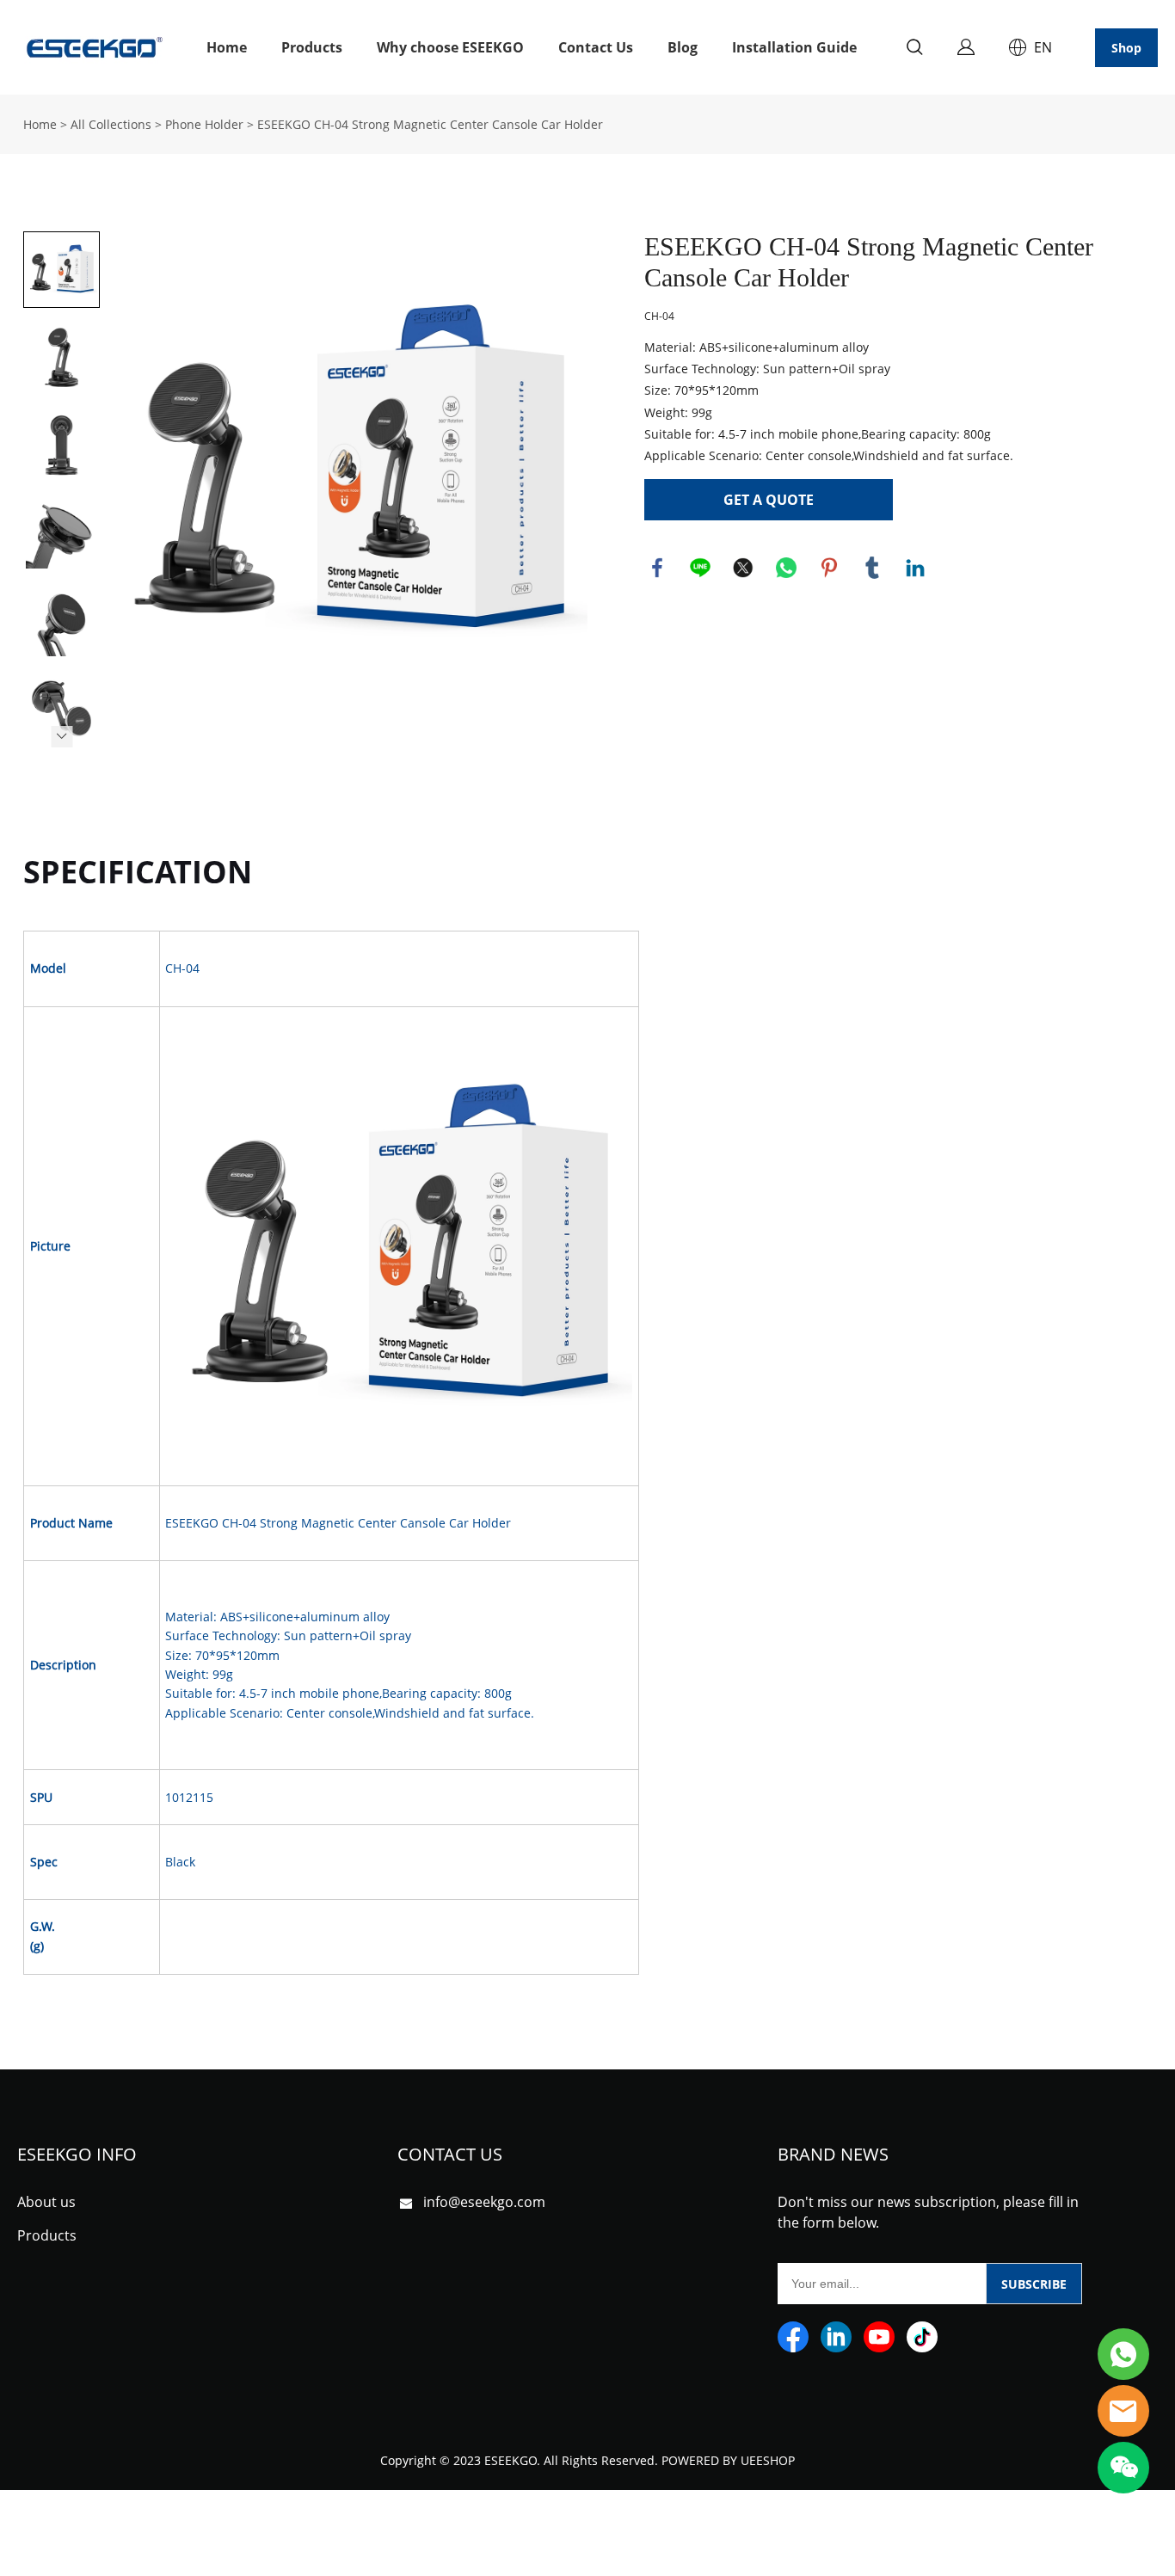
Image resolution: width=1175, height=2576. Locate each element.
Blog (683, 47)
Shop (1126, 48)
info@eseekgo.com (484, 2202)
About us (46, 2202)
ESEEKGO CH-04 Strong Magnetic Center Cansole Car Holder (430, 124)
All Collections (111, 124)
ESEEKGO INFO (77, 2154)
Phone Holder (204, 124)
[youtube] (879, 2337)
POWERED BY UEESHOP (728, 2460)
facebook (657, 568)
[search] (914, 49)
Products (312, 47)
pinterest (829, 568)
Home (227, 47)
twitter (743, 568)
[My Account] (966, 47)
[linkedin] (836, 2337)
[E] (1123, 2354)
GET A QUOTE (769, 500)
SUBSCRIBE (1034, 2284)
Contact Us (596, 47)
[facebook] (793, 2337)
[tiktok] (922, 2337)
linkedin (915, 568)
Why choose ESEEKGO (450, 47)
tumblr (872, 568)
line (700, 568)
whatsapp (786, 568)
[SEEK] (1123, 2411)
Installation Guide (794, 47)
